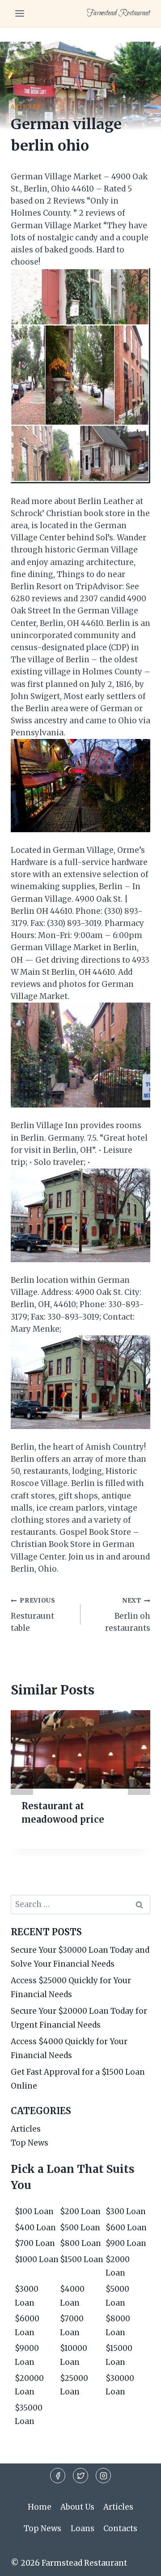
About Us (77, 2507)
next (139, 1784)
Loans (83, 2528)
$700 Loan (35, 2243)
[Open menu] (20, 13)
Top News (30, 2143)
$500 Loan (80, 2228)
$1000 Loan (37, 2259)
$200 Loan (80, 2211)
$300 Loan (126, 2211)
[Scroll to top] (138, 2562)
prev (22, 1784)
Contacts (120, 2528)
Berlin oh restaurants (128, 1615)
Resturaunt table (33, 1615)
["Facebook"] (58, 2476)
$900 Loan (126, 2243)
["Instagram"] (103, 2476)
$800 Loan (80, 2243)
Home (40, 2507)
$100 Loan (34, 2211)
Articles (25, 106)
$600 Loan (126, 2228)
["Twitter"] (80, 2476)
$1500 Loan (82, 2259)
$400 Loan (35, 2228)
